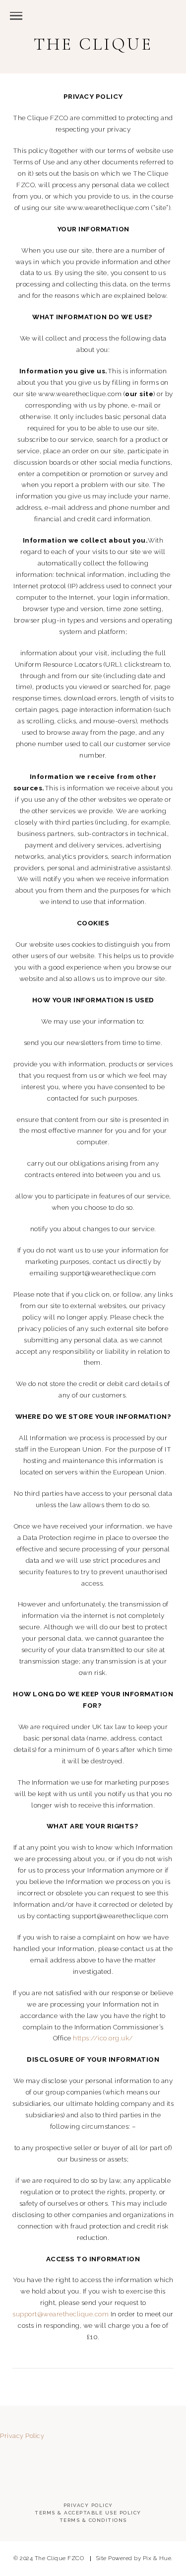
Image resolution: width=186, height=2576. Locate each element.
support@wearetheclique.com (61, 2314)
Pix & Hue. (158, 2558)
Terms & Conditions (93, 2520)
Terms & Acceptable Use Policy (88, 2513)
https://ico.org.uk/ (103, 2038)
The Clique (93, 44)
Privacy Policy (22, 2436)
